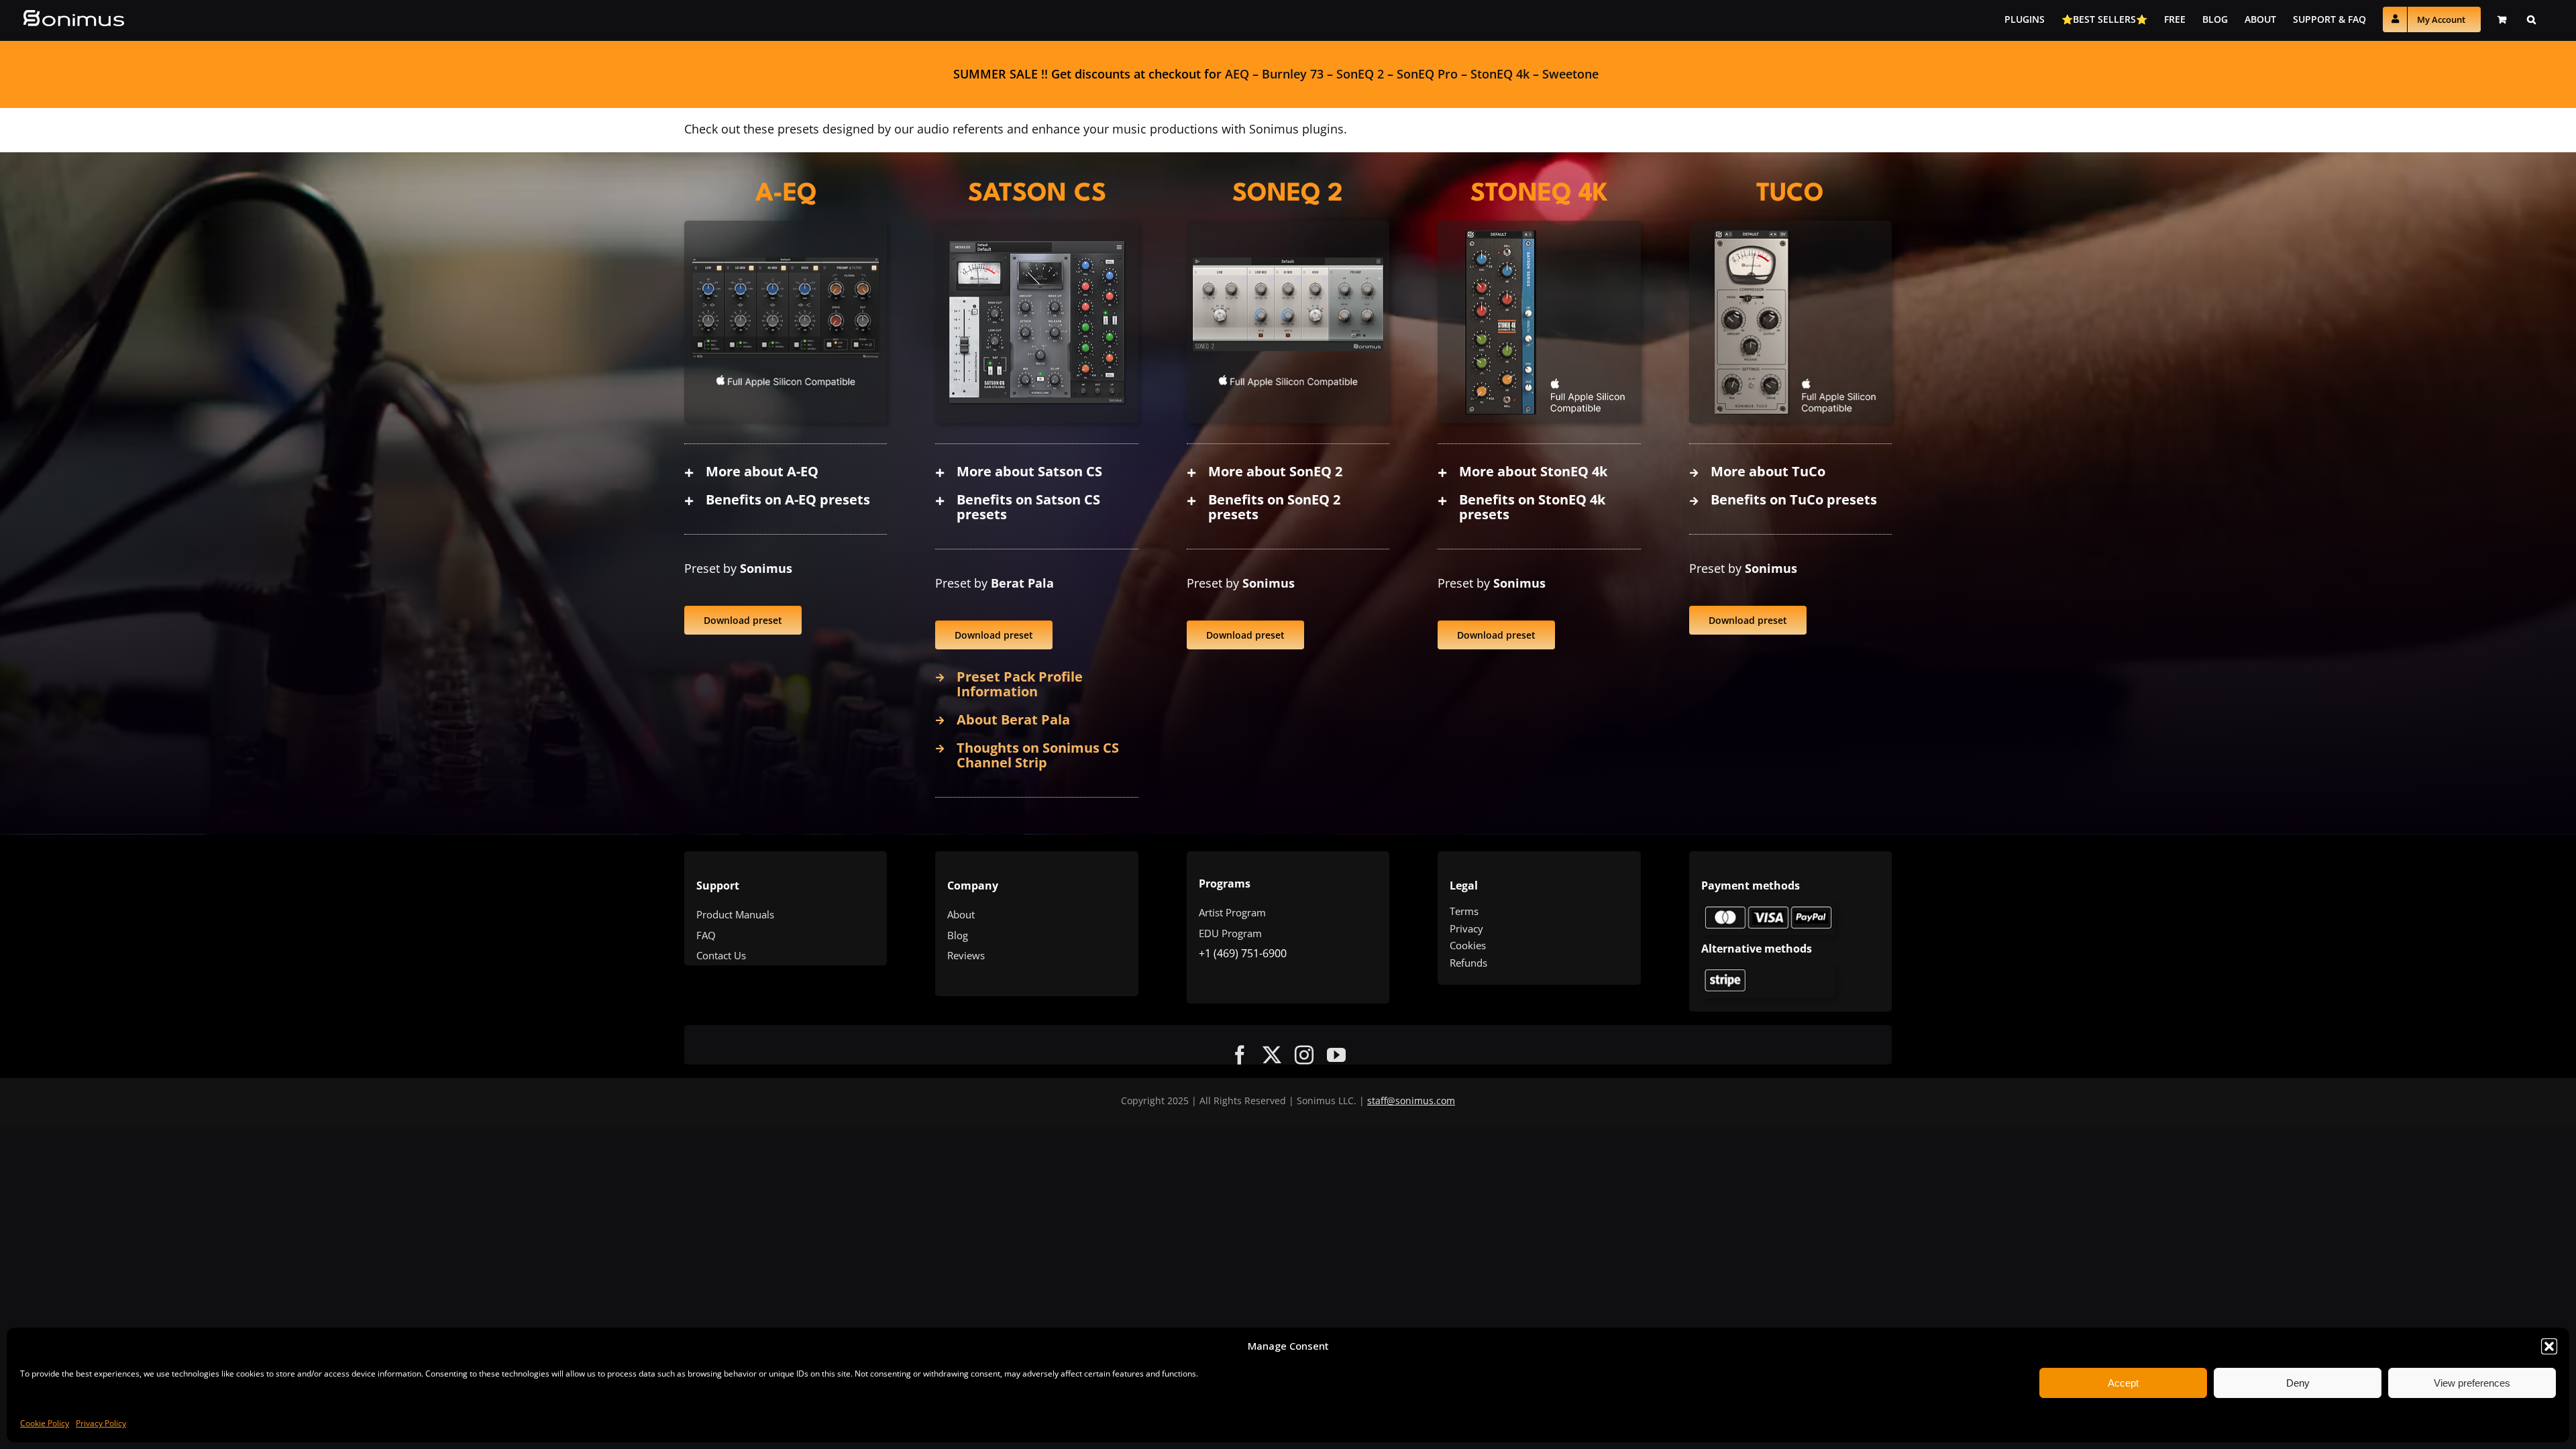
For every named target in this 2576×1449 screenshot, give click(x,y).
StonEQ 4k (1500, 74)
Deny (2298, 1383)
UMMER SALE (999, 74)
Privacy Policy (101, 1423)
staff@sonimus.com (1411, 1101)
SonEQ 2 (1360, 74)
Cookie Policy (45, 1423)
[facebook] (1240, 1055)
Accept (2123, 1383)
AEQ (1237, 74)
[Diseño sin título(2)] (1768, 972)
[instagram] (1304, 1055)
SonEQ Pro (1427, 74)
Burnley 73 (1293, 74)
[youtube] (1336, 1055)
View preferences (2472, 1383)
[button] (2549, 1346)
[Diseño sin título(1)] (1768, 909)
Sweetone (1570, 74)
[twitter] (1272, 1055)
